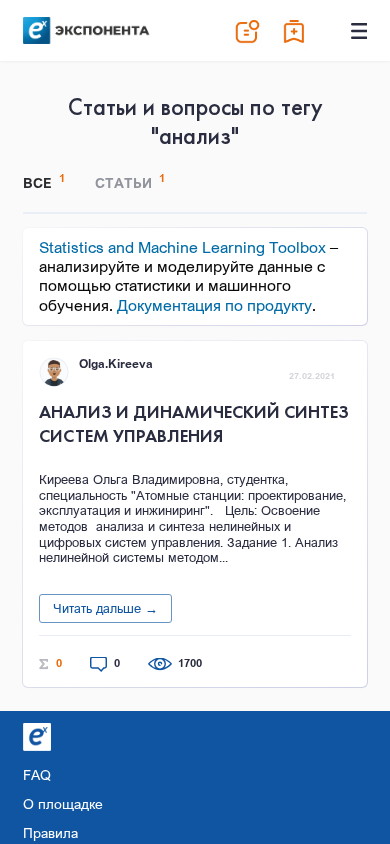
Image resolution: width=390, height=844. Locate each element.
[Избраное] (295, 31)
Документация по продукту (214, 305)
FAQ (37, 774)
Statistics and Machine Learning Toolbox (182, 247)
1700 (190, 663)
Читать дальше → (105, 608)
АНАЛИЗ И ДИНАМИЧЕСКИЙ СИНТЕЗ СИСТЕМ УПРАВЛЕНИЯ (194, 423)
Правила (50, 832)
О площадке (63, 803)
